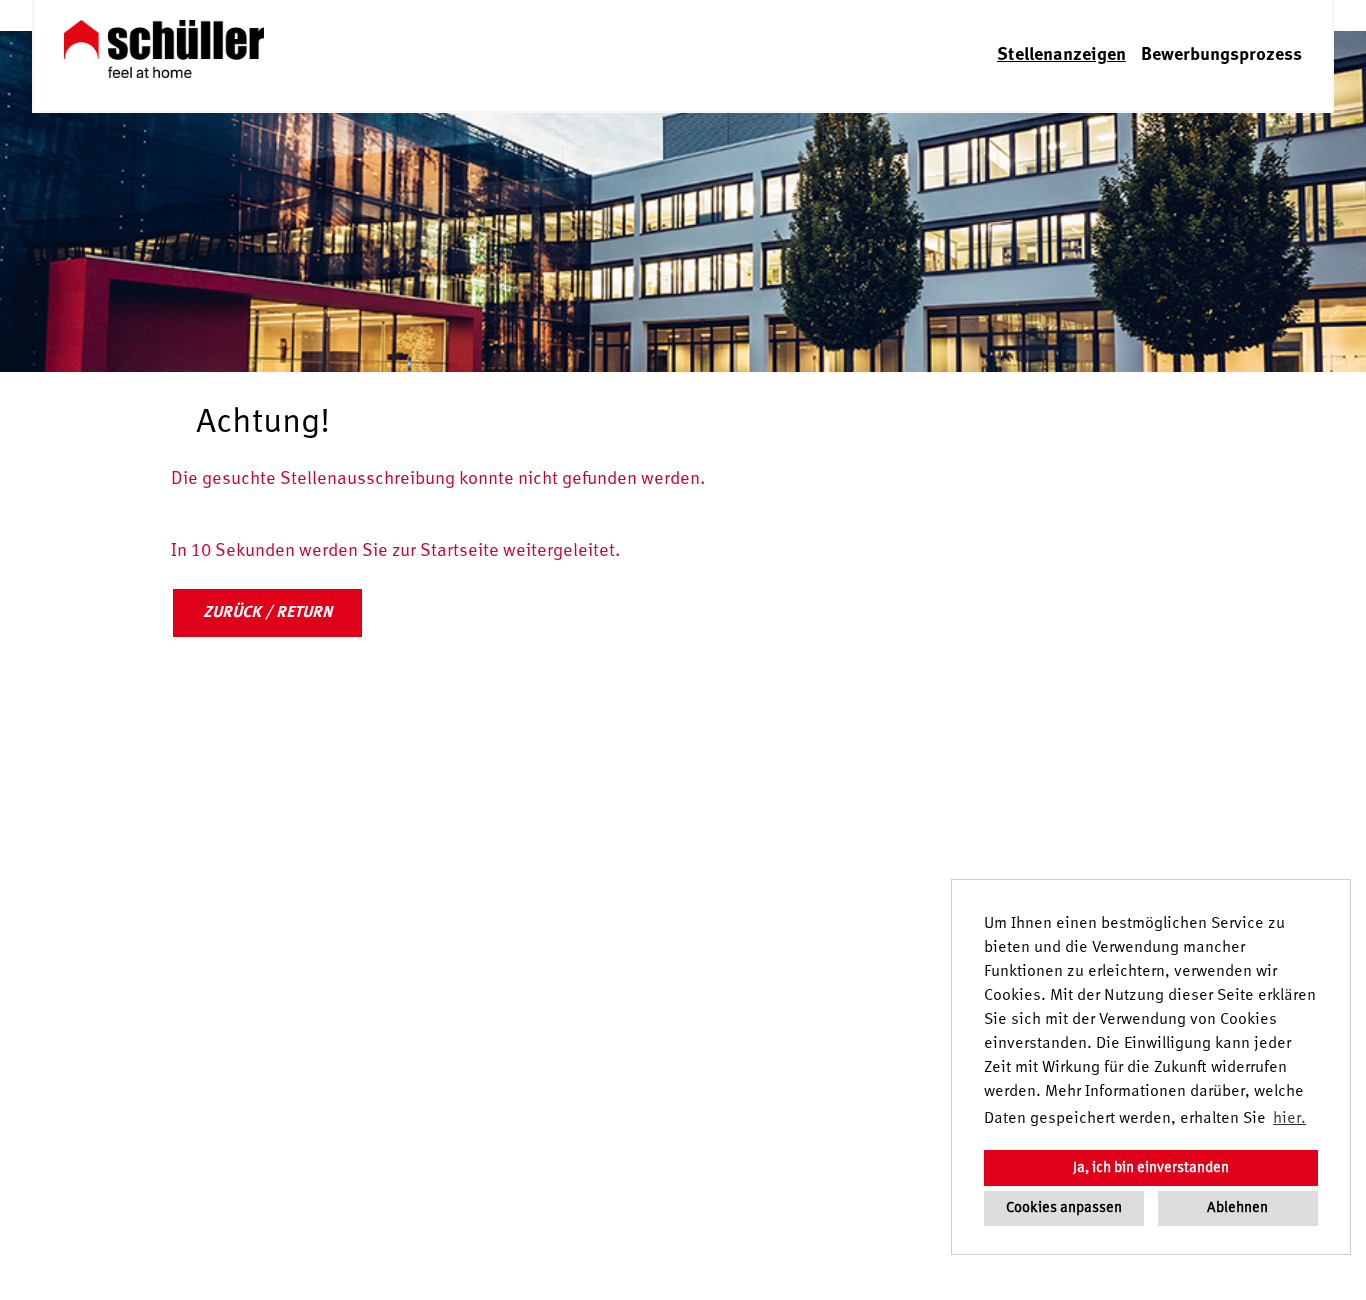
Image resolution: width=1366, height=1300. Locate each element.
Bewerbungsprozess (1221, 55)
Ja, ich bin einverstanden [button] (1151, 1168)
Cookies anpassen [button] (1064, 1208)
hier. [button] (1289, 1119)
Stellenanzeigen (1061, 55)
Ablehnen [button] (1237, 1208)
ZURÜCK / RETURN (267, 613)
